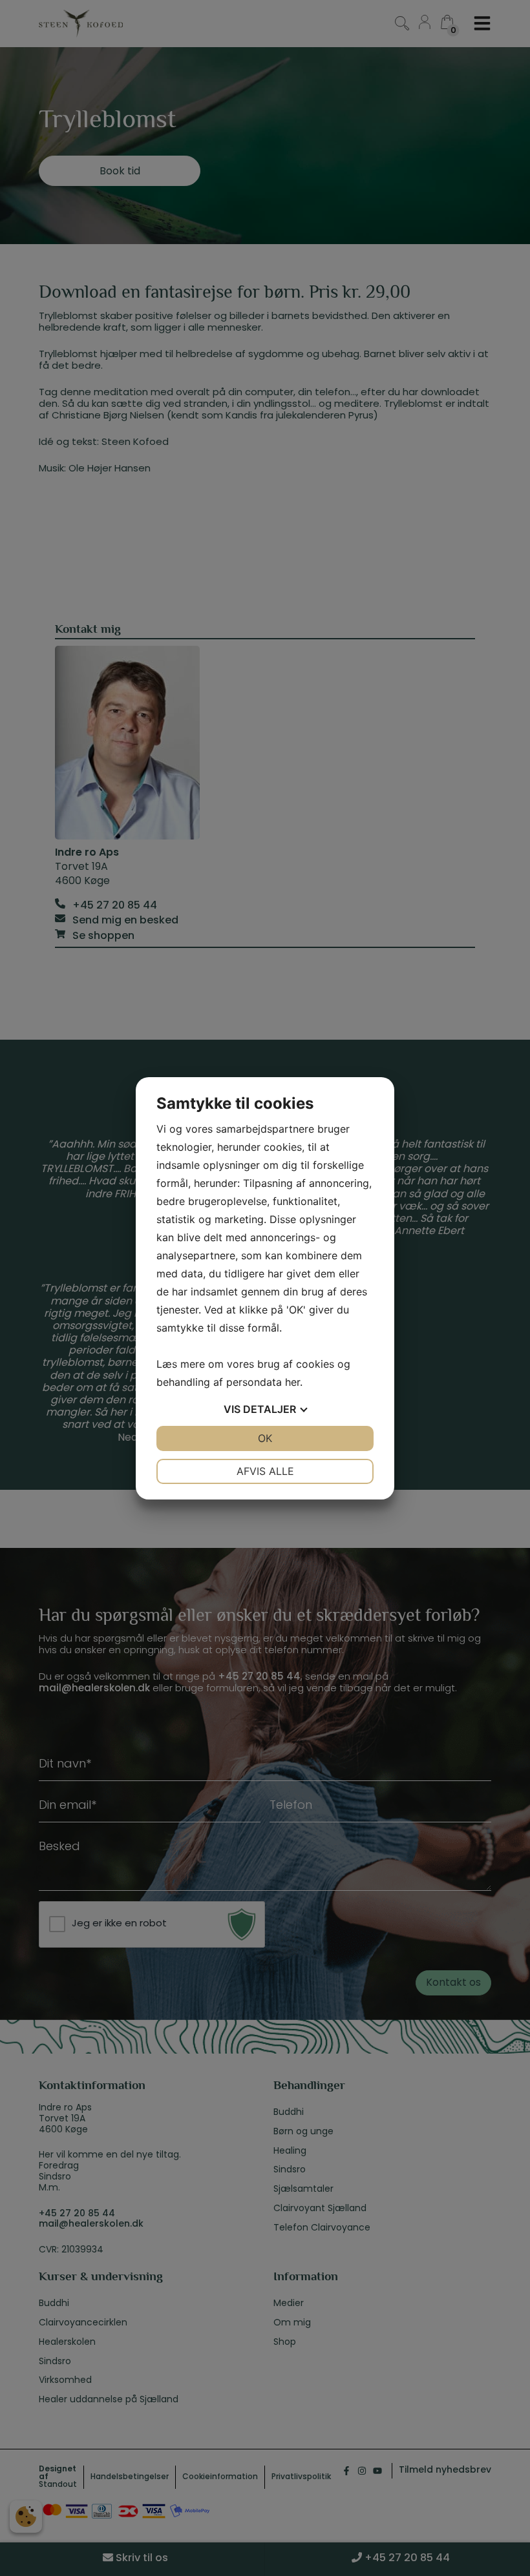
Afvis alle (265, 1471)
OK (265, 1438)
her (292, 1382)
